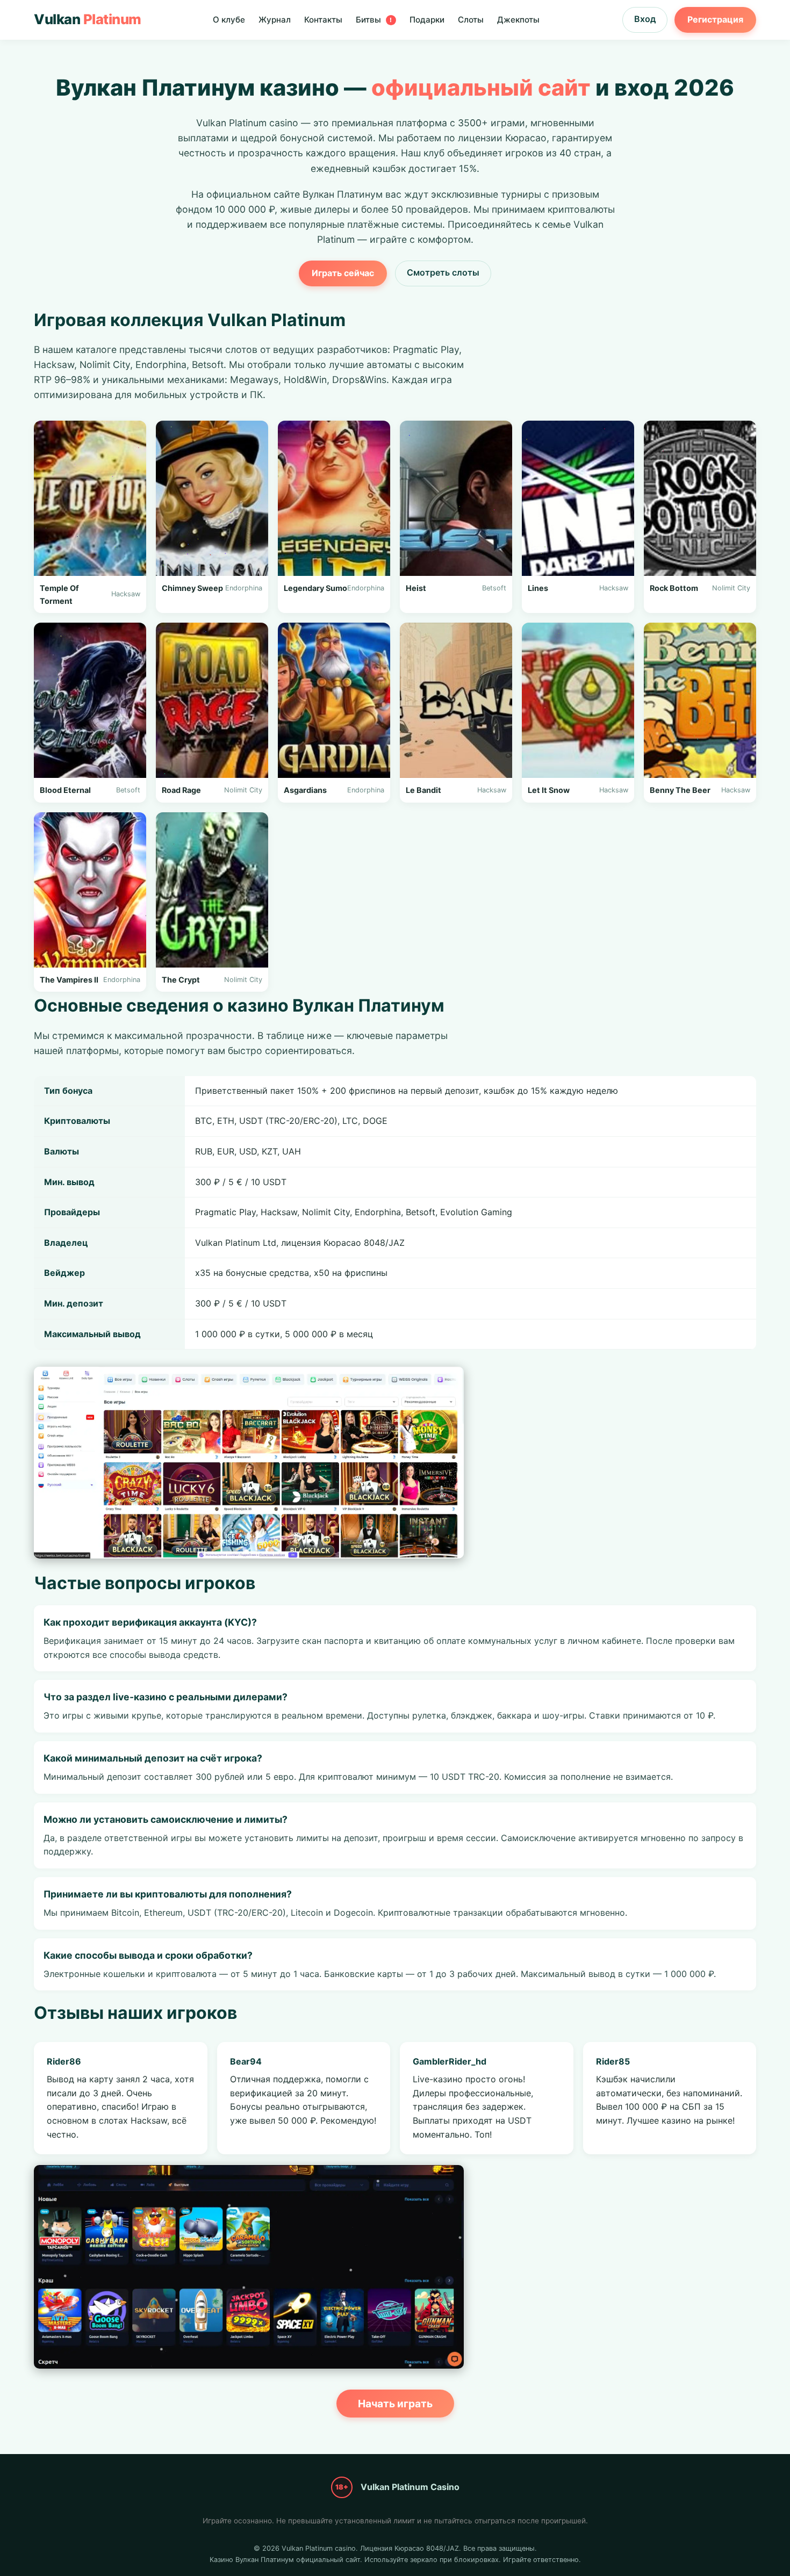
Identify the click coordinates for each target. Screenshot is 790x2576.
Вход (645, 19)
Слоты (471, 20)
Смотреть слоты (443, 272)
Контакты (323, 20)
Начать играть (395, 2404)
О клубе (229, 20)
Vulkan (88, 19)
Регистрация (715, 19)
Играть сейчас (343, 273)
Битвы (374, 20)
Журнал (275, 20)
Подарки (427, 20)
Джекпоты (518, 20)
